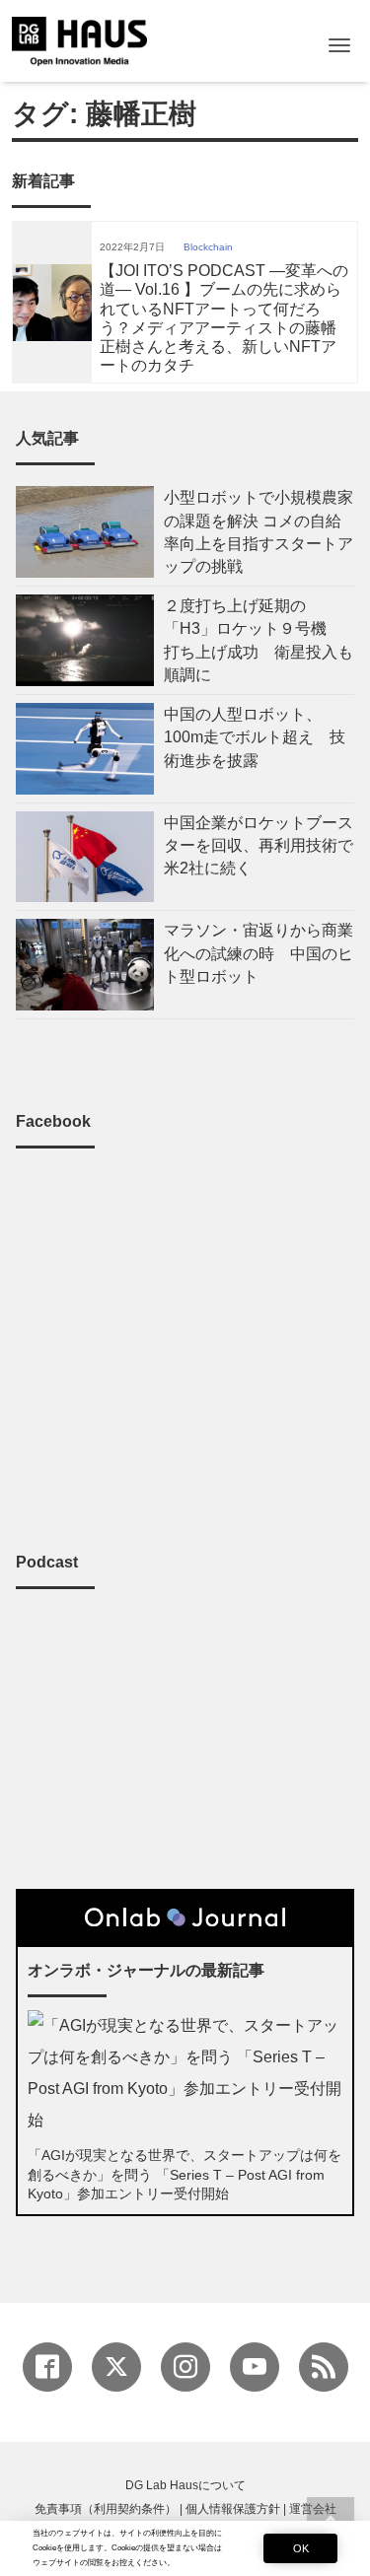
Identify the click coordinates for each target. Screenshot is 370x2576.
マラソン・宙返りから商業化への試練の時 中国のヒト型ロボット (259, 953)
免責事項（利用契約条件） (106, 2509)
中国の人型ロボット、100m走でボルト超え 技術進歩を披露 (255, 737)
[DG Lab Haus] (79, 39)
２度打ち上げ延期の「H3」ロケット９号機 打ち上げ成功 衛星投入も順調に (259, 640)
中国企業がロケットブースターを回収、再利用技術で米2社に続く (259, 845)
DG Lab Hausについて (185, 2485)
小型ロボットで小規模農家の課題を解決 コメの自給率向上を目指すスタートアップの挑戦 (259, 532)
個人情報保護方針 (233, 2509)
